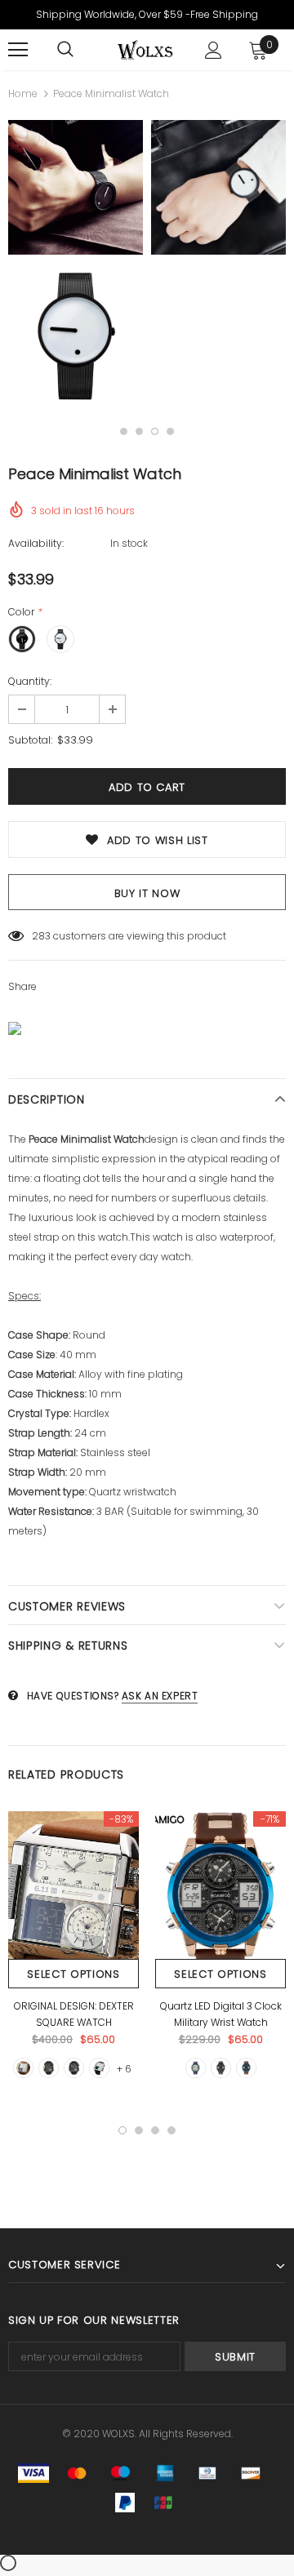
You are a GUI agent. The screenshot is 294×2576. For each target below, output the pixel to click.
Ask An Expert (160, 1696)
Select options (73, 1974)
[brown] (246, 2068)
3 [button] (155, 431)
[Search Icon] (65, 50)
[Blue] (196, 2068)
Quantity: (30, 681)
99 (38, 936)
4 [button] (170, 431)
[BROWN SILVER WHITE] (23, 2068)
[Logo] (145, 50)
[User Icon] (214, 50)
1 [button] (124, 431)
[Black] (221, 2068)
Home (23, 93)
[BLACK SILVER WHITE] (99, 2068)
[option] (76, 264)
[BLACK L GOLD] (49, 2068)
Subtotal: (30, 740)
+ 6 (124, 2069)
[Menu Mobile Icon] (18, 50)
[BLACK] (74, 2068)
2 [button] (139, 431)
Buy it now (147, 893)
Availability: (36, 543)
